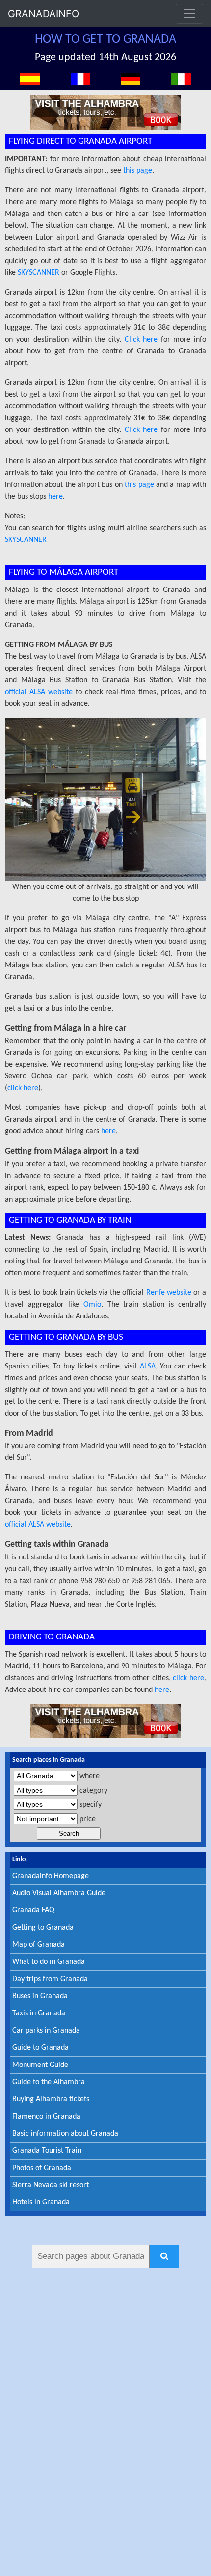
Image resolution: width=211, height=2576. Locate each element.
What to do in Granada (49, 1962)
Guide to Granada (40, 2048)
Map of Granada (39, 1945)
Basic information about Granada (65, 2134)
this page (138, 171)
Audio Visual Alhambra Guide (59, 1893)
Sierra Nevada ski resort (51, 2185)
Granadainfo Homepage (51, 1876)
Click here (141, 340)
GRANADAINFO (43, 14)
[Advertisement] (105, 2420)
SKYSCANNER (39, 273)
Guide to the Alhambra (49, 2082)
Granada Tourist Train (47, 2151)
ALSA (148, 1367)
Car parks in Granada (46, 2031)
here (55, 497)
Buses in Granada (40, 1996)
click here (23, 1088)
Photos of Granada (42, 2168)
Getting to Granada (43, 1928)
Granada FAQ (33, 1910)
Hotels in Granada (41, 2202)
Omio (92, 1305)
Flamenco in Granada (46, 2117)
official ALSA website (39, 692)
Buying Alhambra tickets (51, 2099)
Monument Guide (40, 2065)
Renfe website (169, 1293)
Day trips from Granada (50, 1979)
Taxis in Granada (39, 2013)
